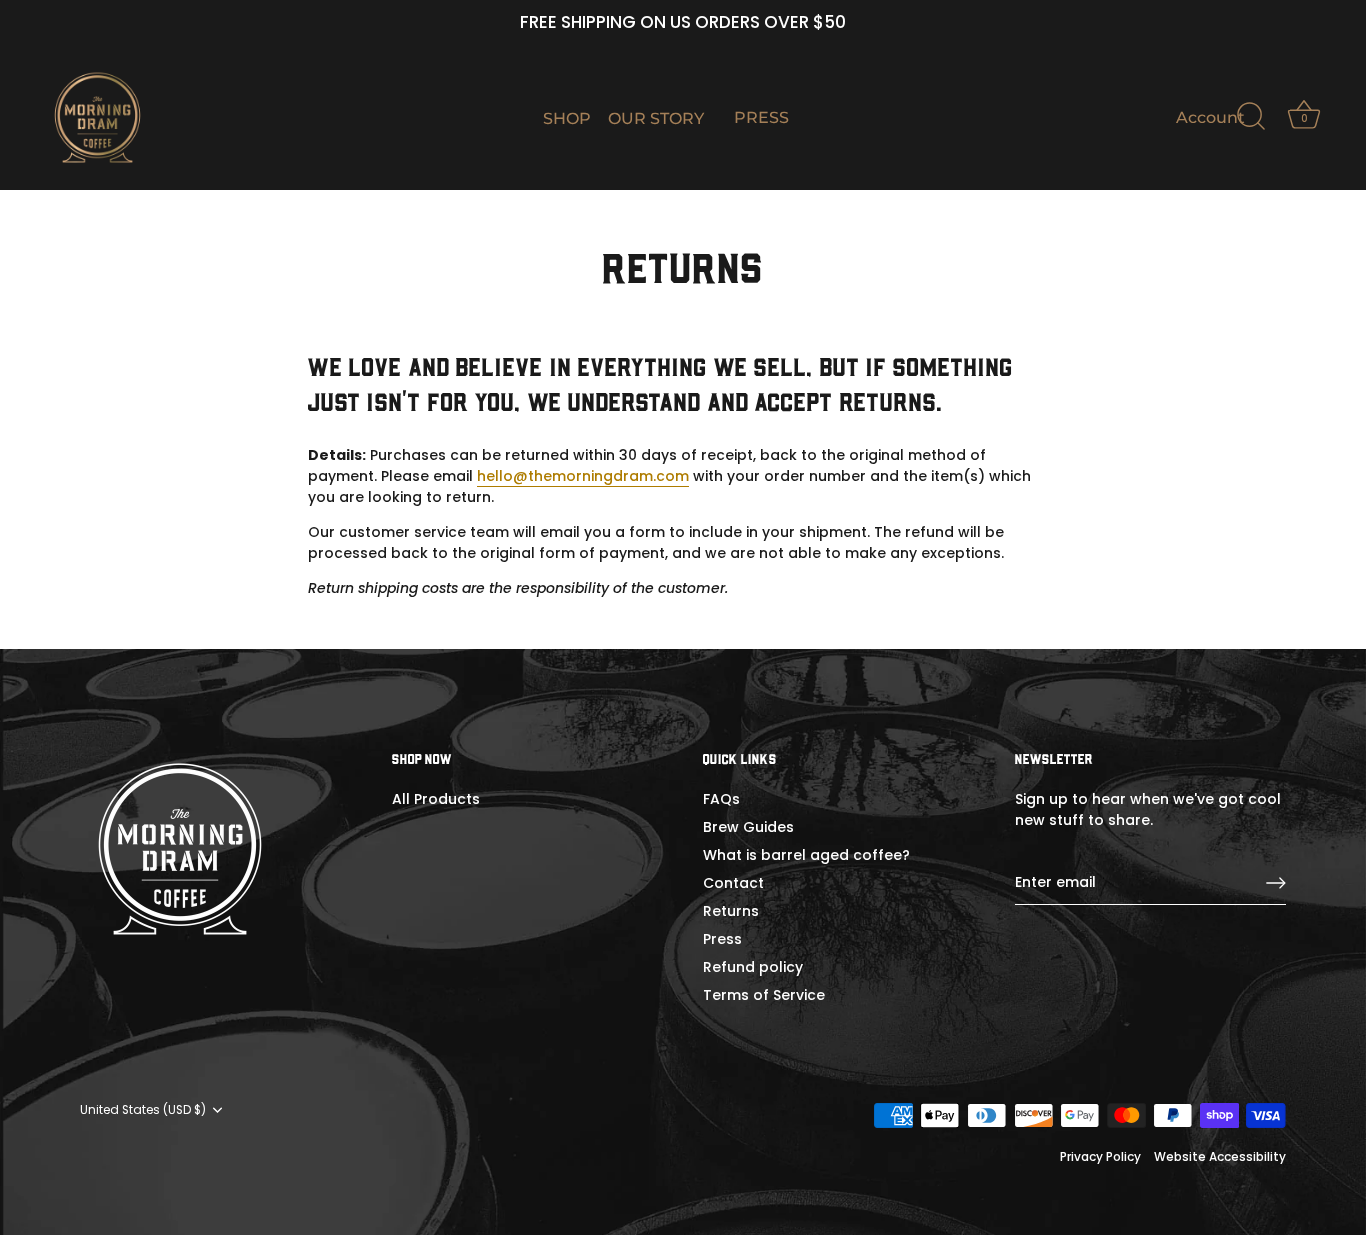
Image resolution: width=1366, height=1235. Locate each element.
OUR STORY (656, 118)
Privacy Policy (1100, 1157)
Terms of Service (764, 995)
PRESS (761, 117)
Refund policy (753, 967)
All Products (436, 799)
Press (722, 939)
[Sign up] (1276, 883)
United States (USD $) (143, 1110)
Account (1210, 117)
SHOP (567, 118)
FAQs (721, 799)
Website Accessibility (1220, 1157)
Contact (733, 883)
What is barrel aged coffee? (806, 855)
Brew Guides (748, 827)
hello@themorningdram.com (583, 476)
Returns (731, 911)
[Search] (1251, 117)
